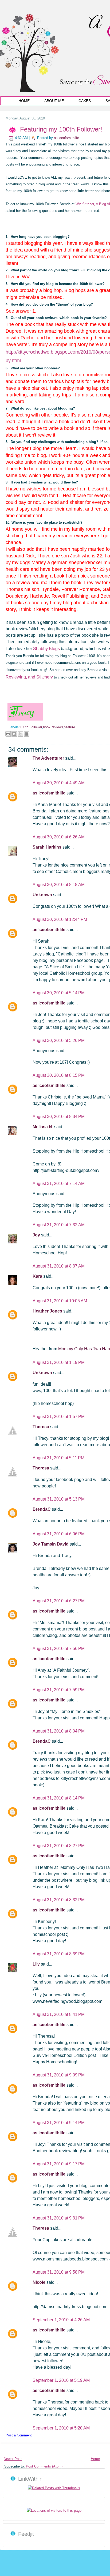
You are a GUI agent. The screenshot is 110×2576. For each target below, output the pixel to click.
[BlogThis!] (14, 734)
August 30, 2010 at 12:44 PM (60, 919)
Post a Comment (19, 2435)
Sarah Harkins (48, 847)
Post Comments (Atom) (44, 2466)
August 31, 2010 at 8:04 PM (59, 1731)
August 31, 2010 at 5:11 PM (58, 1458)
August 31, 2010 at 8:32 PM (59, 1900)
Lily (37, 1964)
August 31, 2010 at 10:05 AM (60, 1301)
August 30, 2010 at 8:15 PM (59, 1075)
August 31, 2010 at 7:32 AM (59, 1225)
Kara (38, 1276)
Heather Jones (48, 1311)
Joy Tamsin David (51, 1544)
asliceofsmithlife (66, 138)
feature (70, 727)
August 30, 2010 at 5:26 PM (59, 1040)
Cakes (85, 101)
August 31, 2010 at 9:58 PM (59, 2272)
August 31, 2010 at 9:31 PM (59, 2218)
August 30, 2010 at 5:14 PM (59, 993)
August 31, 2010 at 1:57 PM (59, 1417)
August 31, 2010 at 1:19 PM (59, 1362)
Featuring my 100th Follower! (61, 129)
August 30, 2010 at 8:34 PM (59, 1117)
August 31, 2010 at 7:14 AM (59, 1184)
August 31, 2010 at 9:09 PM (59, 2075)
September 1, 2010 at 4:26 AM (61, 2320)
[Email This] (8, 734)
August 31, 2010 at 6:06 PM (59, 1534)
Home (24, 101)
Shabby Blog (45, 649)
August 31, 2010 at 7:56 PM (59, 1649)
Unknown (43, 895)
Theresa (41, 1427)
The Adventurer (49, 758)
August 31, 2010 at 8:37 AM (59, 1266)
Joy (37, 1235)
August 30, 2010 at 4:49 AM (59, 783)
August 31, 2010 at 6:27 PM (59, 1601)
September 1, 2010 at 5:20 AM (61, 2428)
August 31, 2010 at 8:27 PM (59, 1846)
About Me (54, 101)
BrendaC (42, 1509)
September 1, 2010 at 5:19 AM (61, 2380)
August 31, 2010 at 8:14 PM (59, 1798)
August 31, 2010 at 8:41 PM (59, 2014)
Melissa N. (43, 1127)
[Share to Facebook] (26, 734)
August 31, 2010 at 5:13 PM (59, 1499)
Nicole (40, 2282)
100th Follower (31, 727)
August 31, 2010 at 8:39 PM (59, 1954)
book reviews (53, 727)
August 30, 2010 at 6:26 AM (59, 837)
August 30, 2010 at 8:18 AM (59, 885)
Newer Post (13, 2459)
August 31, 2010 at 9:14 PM (59, 2123)
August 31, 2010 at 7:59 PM (59, 1690)
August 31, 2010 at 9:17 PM (59, 2164)
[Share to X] (20, 734)
